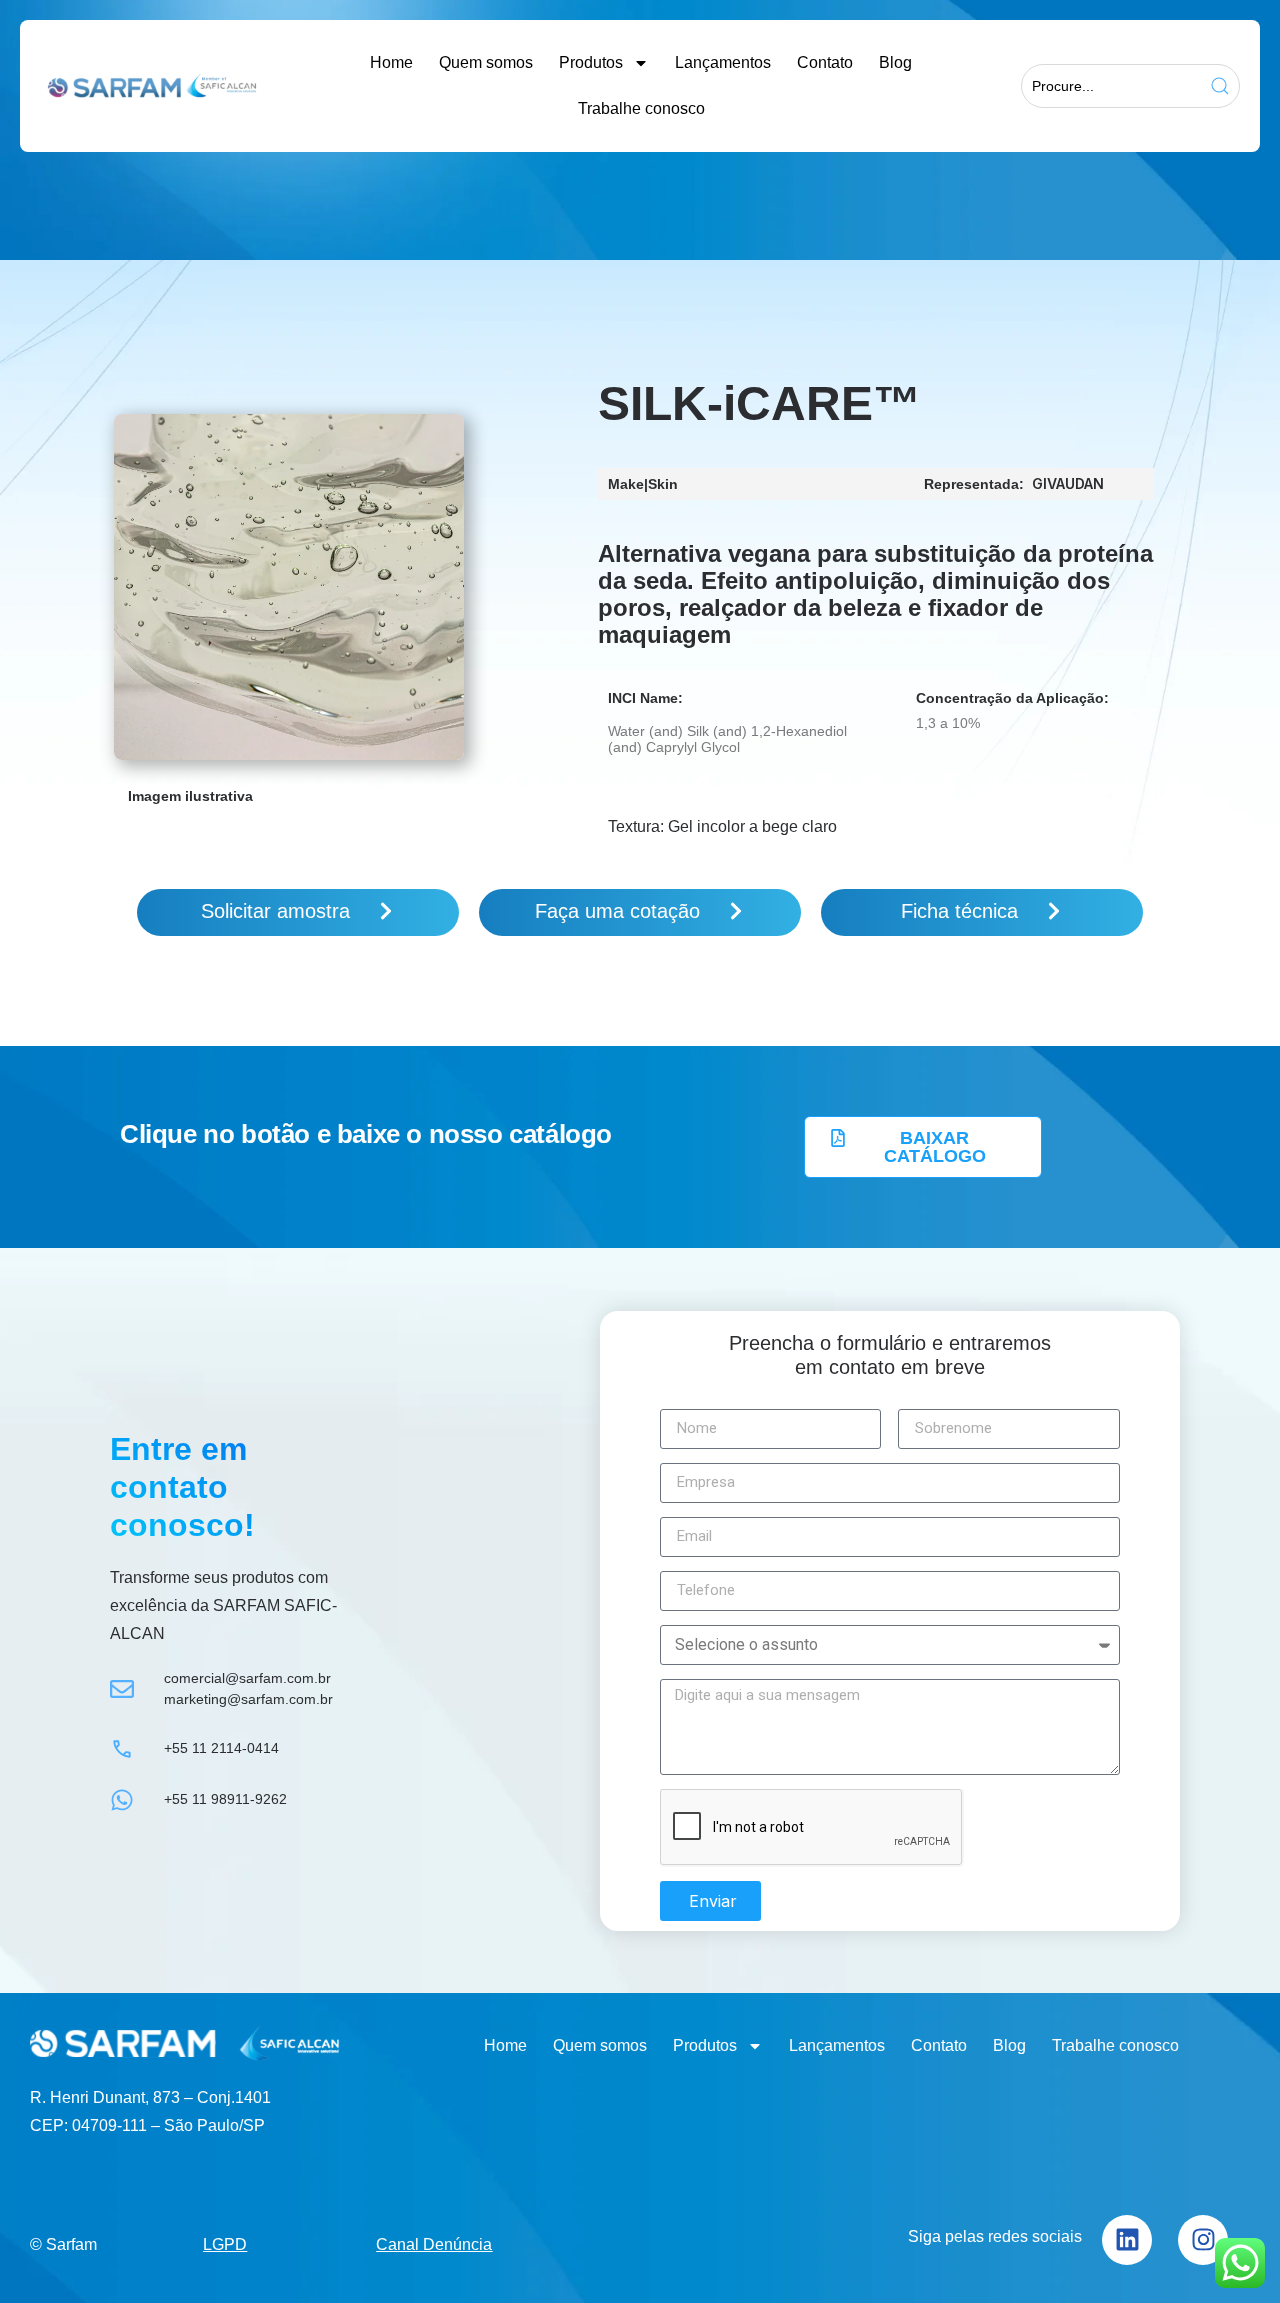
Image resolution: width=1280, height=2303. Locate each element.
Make (626, 484)
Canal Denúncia (434, 2244)
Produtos (591, 62)
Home (391, 62)
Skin (663, 484)
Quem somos (486, 62)
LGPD (225, 2244)
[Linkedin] (1127, 2240)
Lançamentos (723, 62)
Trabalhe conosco (641, 108)
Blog (895, 62)
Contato (825, 62)
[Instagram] (1203, 2240)
